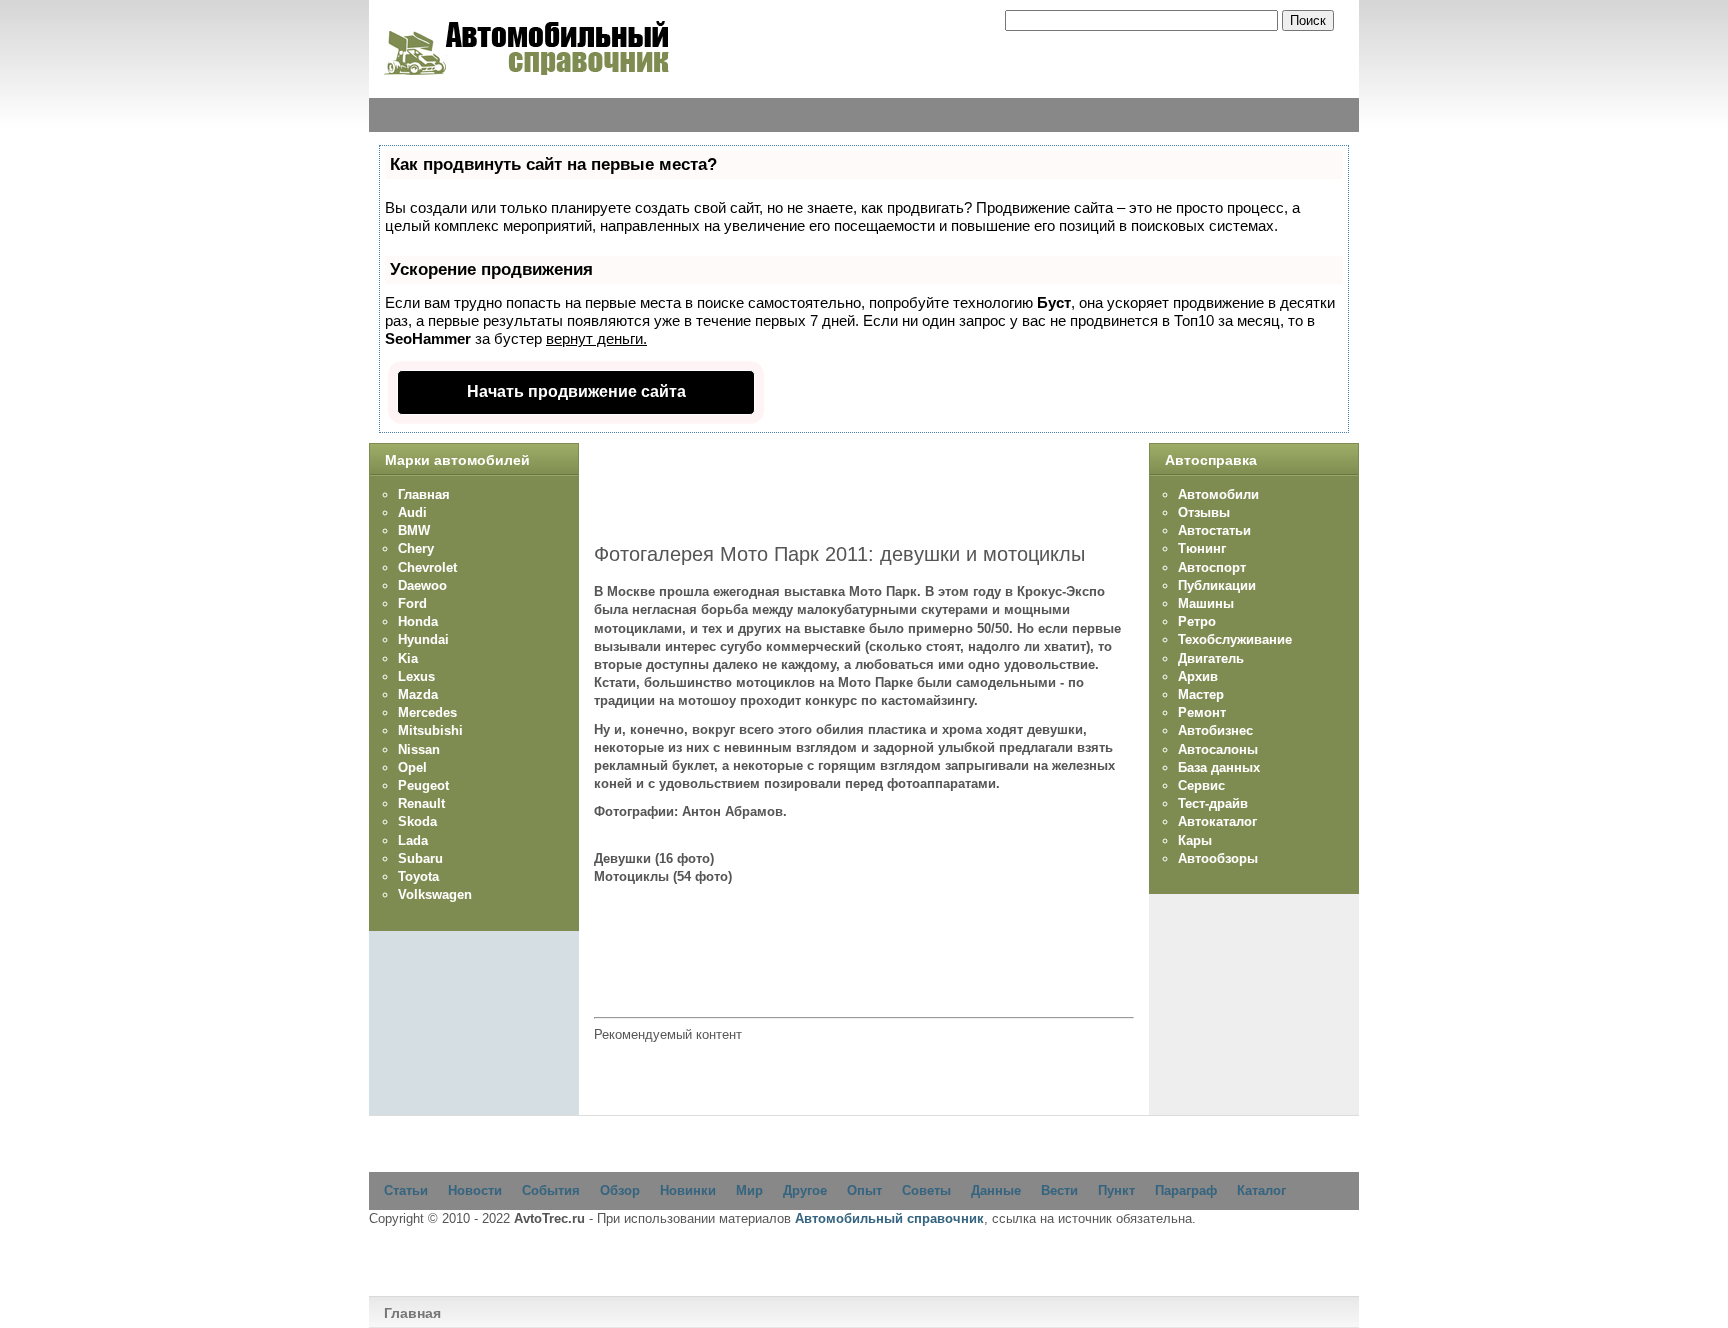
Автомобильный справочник (889, 1218)
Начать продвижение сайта (576, 391)
